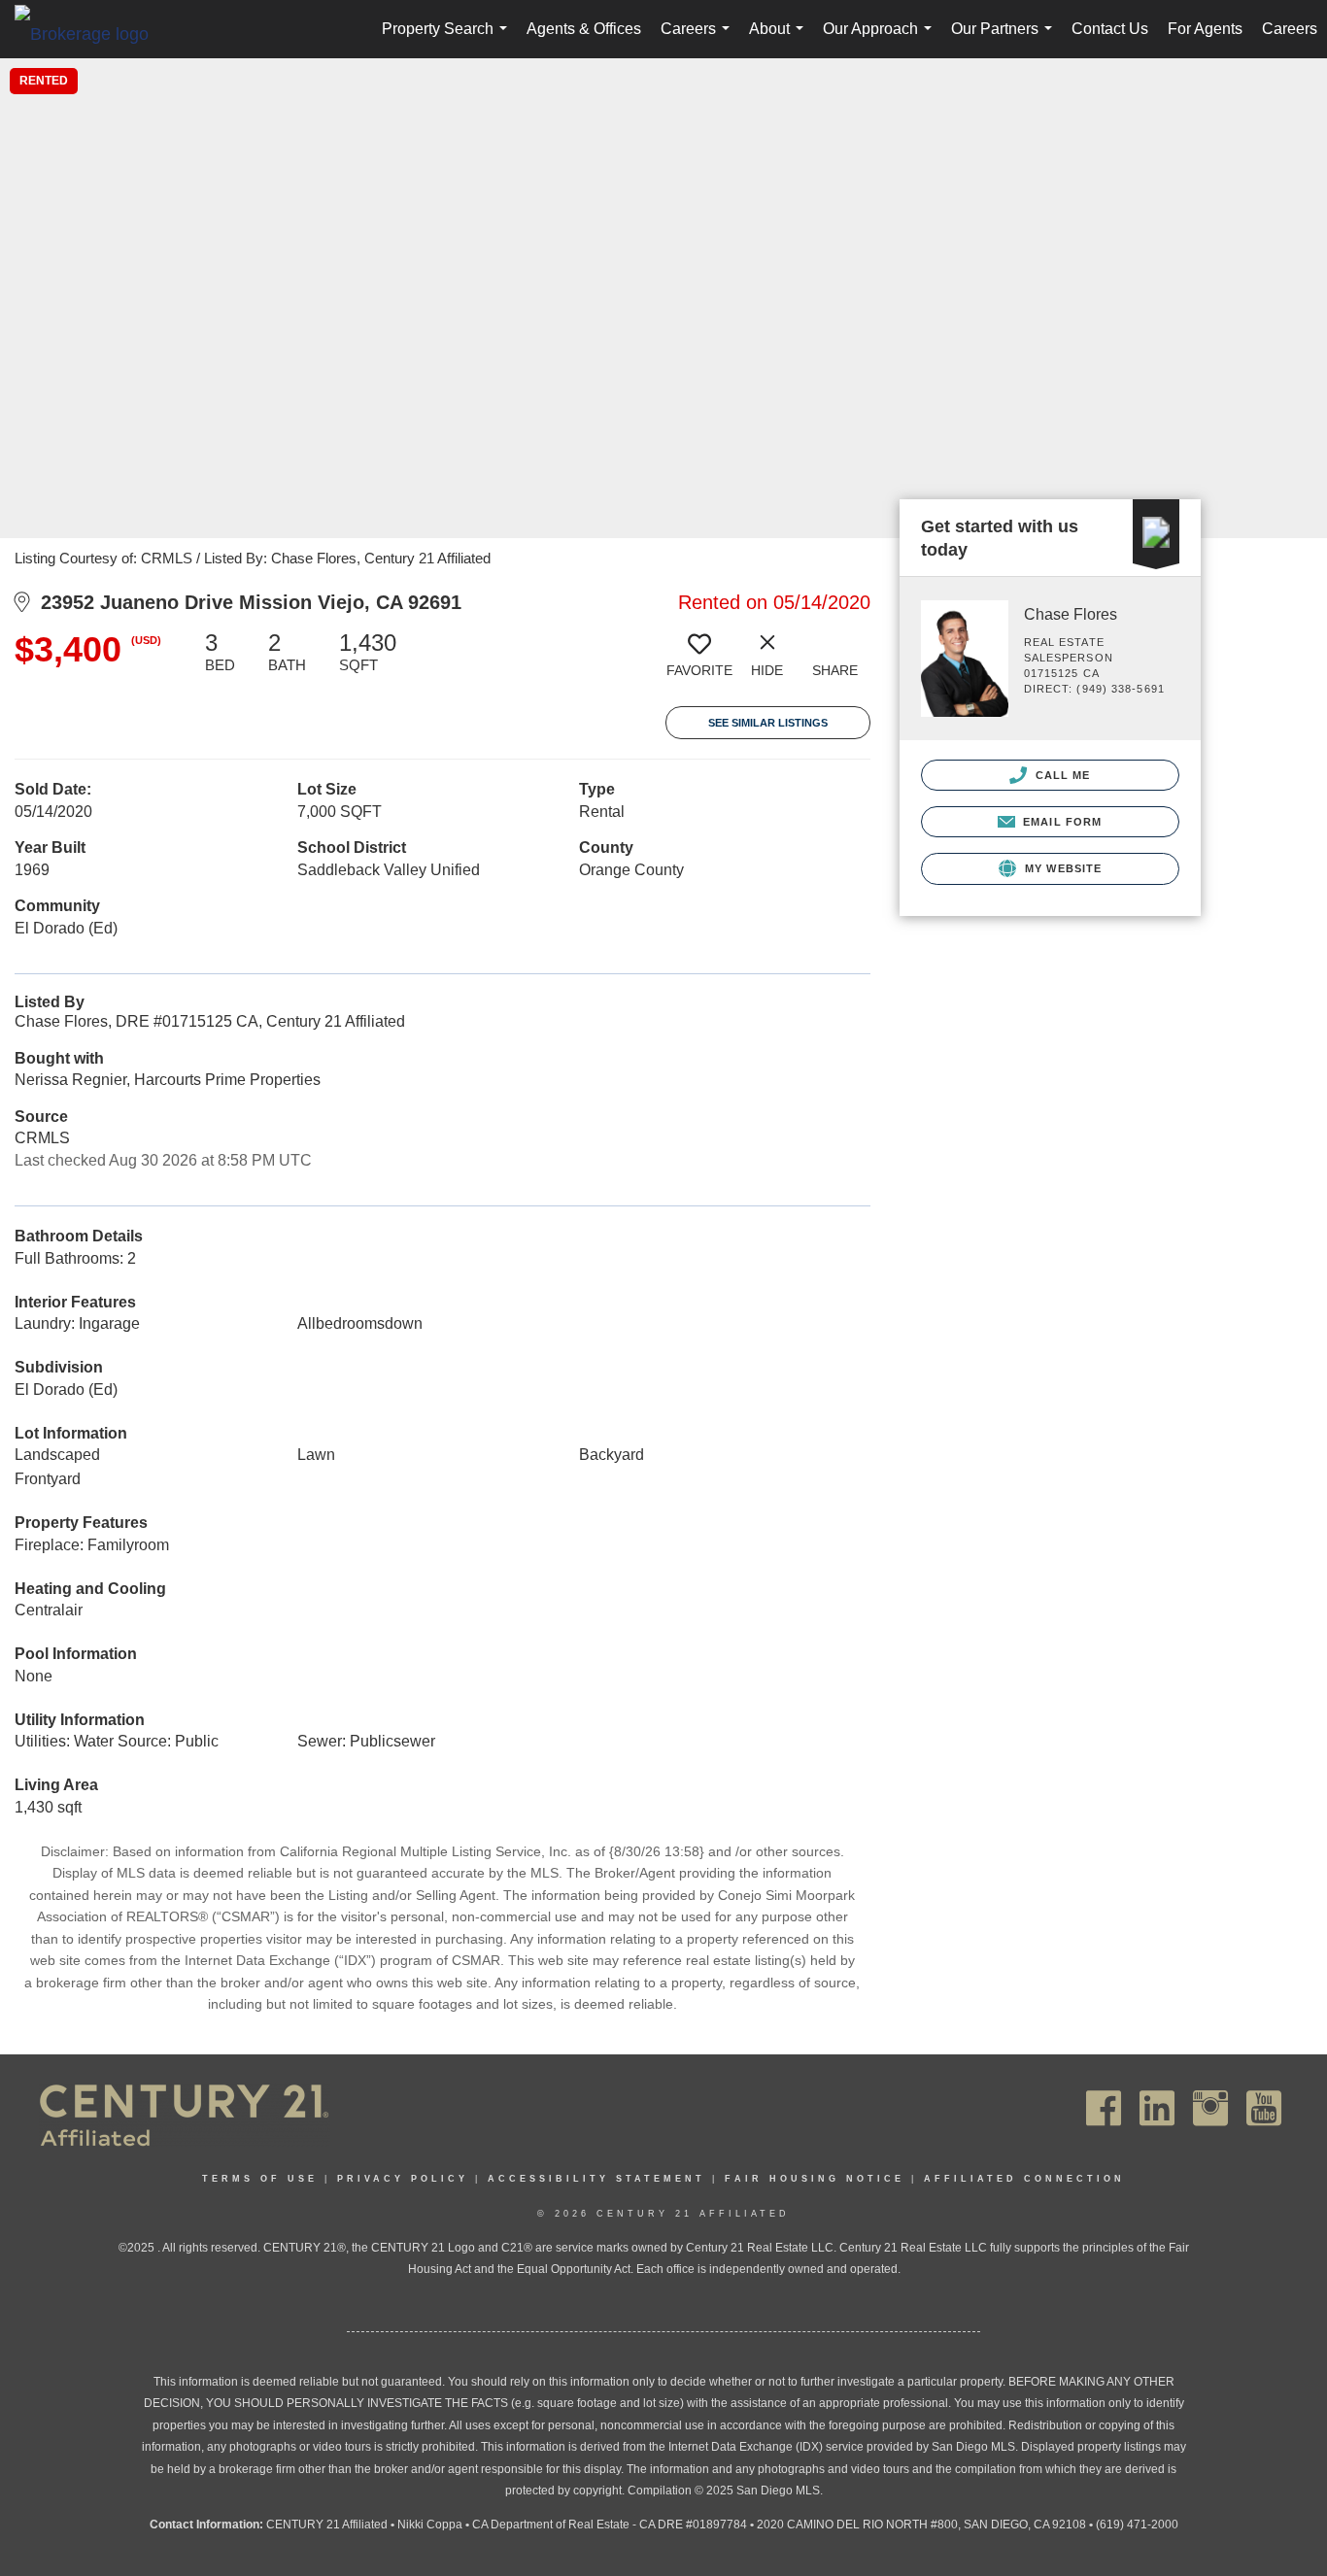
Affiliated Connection (1024, 2179)
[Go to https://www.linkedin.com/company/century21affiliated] (1157, 2108)
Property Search (448, 39)
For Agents (1205, 29)
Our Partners (1005, 39)
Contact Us (1110, 29)
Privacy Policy (403, 2179)
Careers (699, 39)
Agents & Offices (584, 29)
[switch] (699, 661)
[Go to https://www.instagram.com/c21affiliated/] (1210, 2108)
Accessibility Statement (596, 2179)
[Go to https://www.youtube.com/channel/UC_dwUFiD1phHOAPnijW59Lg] (1264, 2108)
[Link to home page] (91, 33)
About (780, 39)
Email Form (1060, 822)
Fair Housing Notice (815, 2179)
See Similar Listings (768, 723)
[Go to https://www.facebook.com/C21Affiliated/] (1104, 2108)
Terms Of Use (260, 2179)
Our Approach (881, 39)
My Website (1061, 868)
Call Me (1061, 775)
